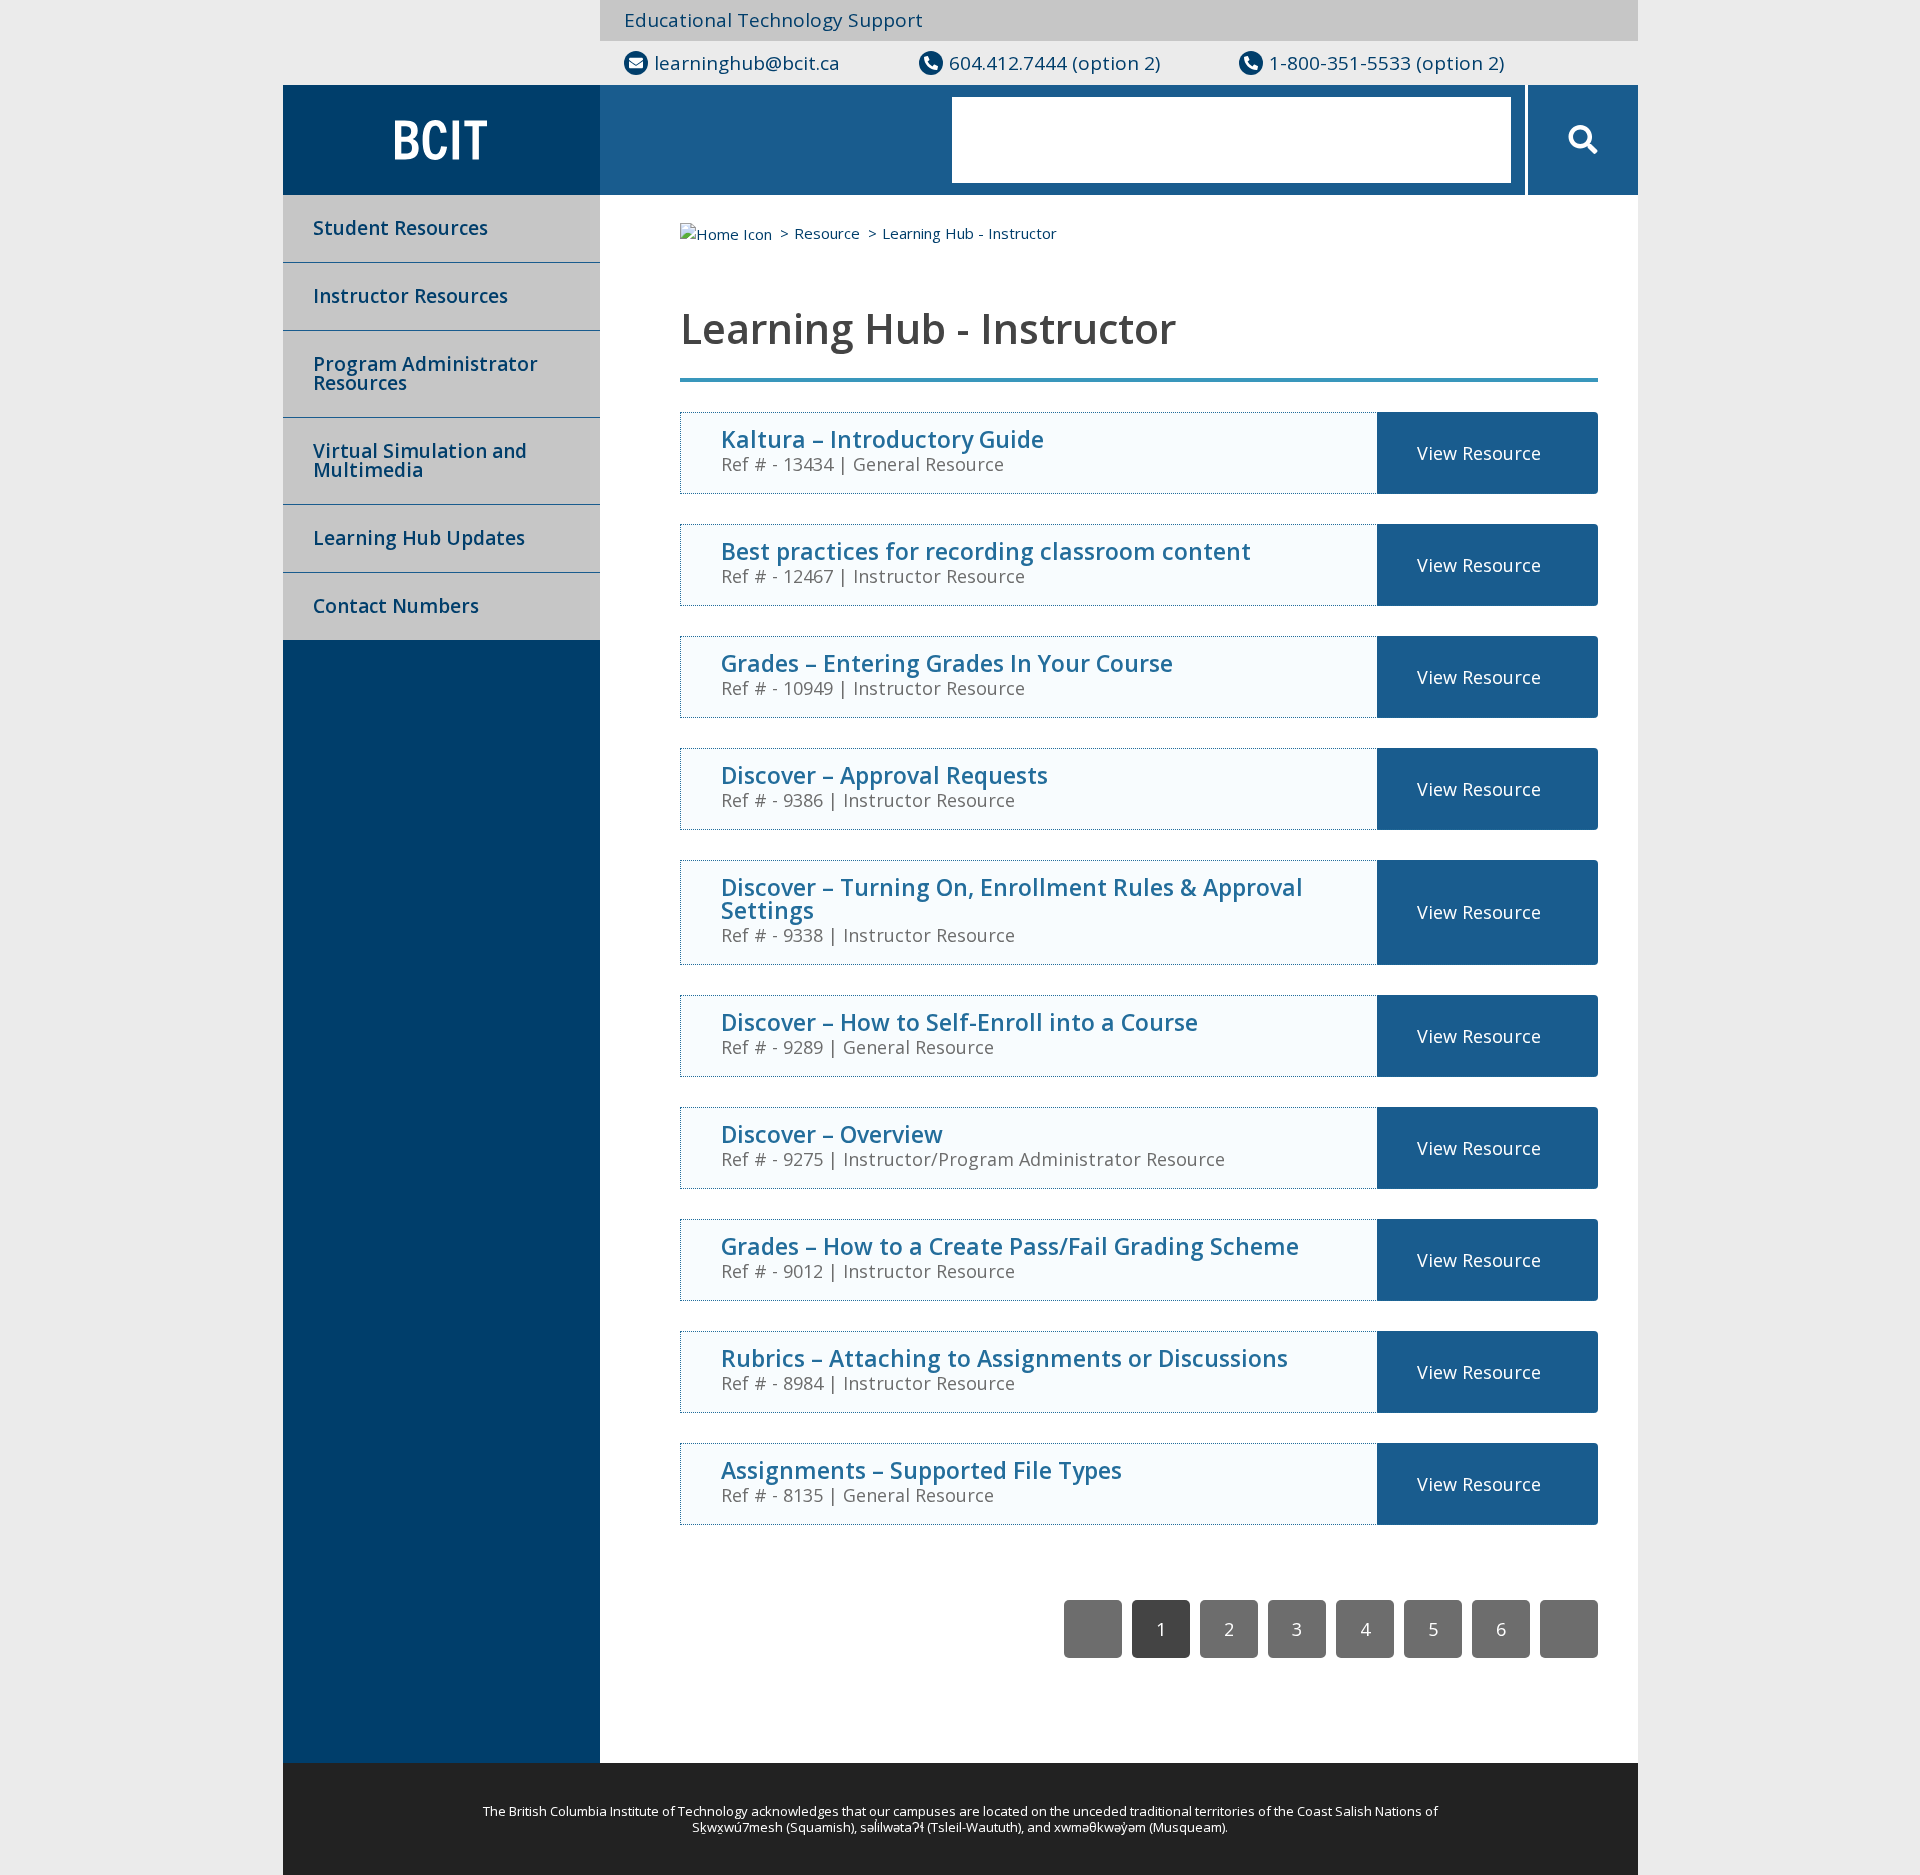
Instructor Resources (410, 296)
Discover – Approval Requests (884, 775)
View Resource (1479, 453)
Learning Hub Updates (419, 538)
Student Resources (400, 228)
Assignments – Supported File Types (921, 1470)
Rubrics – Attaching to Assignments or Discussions (1004, 1358)
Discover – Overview (832, 1134)
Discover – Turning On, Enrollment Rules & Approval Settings (1012, 898)
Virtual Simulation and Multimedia (420, 460)
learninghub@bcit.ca (747, 63)
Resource (827, 233)
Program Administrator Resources (425, 373)
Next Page (1569, 1629)
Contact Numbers (396, 606)
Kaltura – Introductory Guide (882, 439)
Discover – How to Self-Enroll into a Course (959, 1022)
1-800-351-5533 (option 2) (1386, 63)
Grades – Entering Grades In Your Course (947, 663)
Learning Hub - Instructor (969, 233)
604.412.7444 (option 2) (1054, 63)
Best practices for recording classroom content (986, 551)
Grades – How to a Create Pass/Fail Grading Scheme (1010, 1246)
